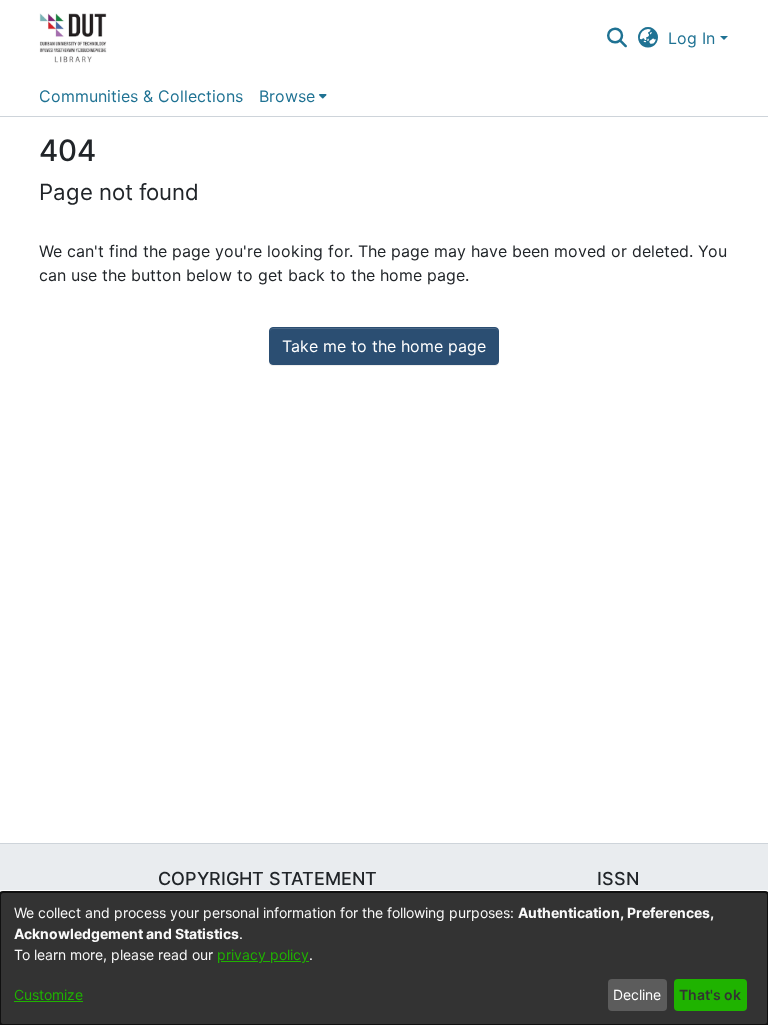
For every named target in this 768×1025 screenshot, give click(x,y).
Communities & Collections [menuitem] (141, 96)
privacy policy (263, 954)
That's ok (710, 994)
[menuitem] (293, 96)
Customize (48, 994)
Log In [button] (694, 38)
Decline (637, 994)
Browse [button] (287, 96)
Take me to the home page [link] (384, 346)
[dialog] (384, 958)
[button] (616, 38)
